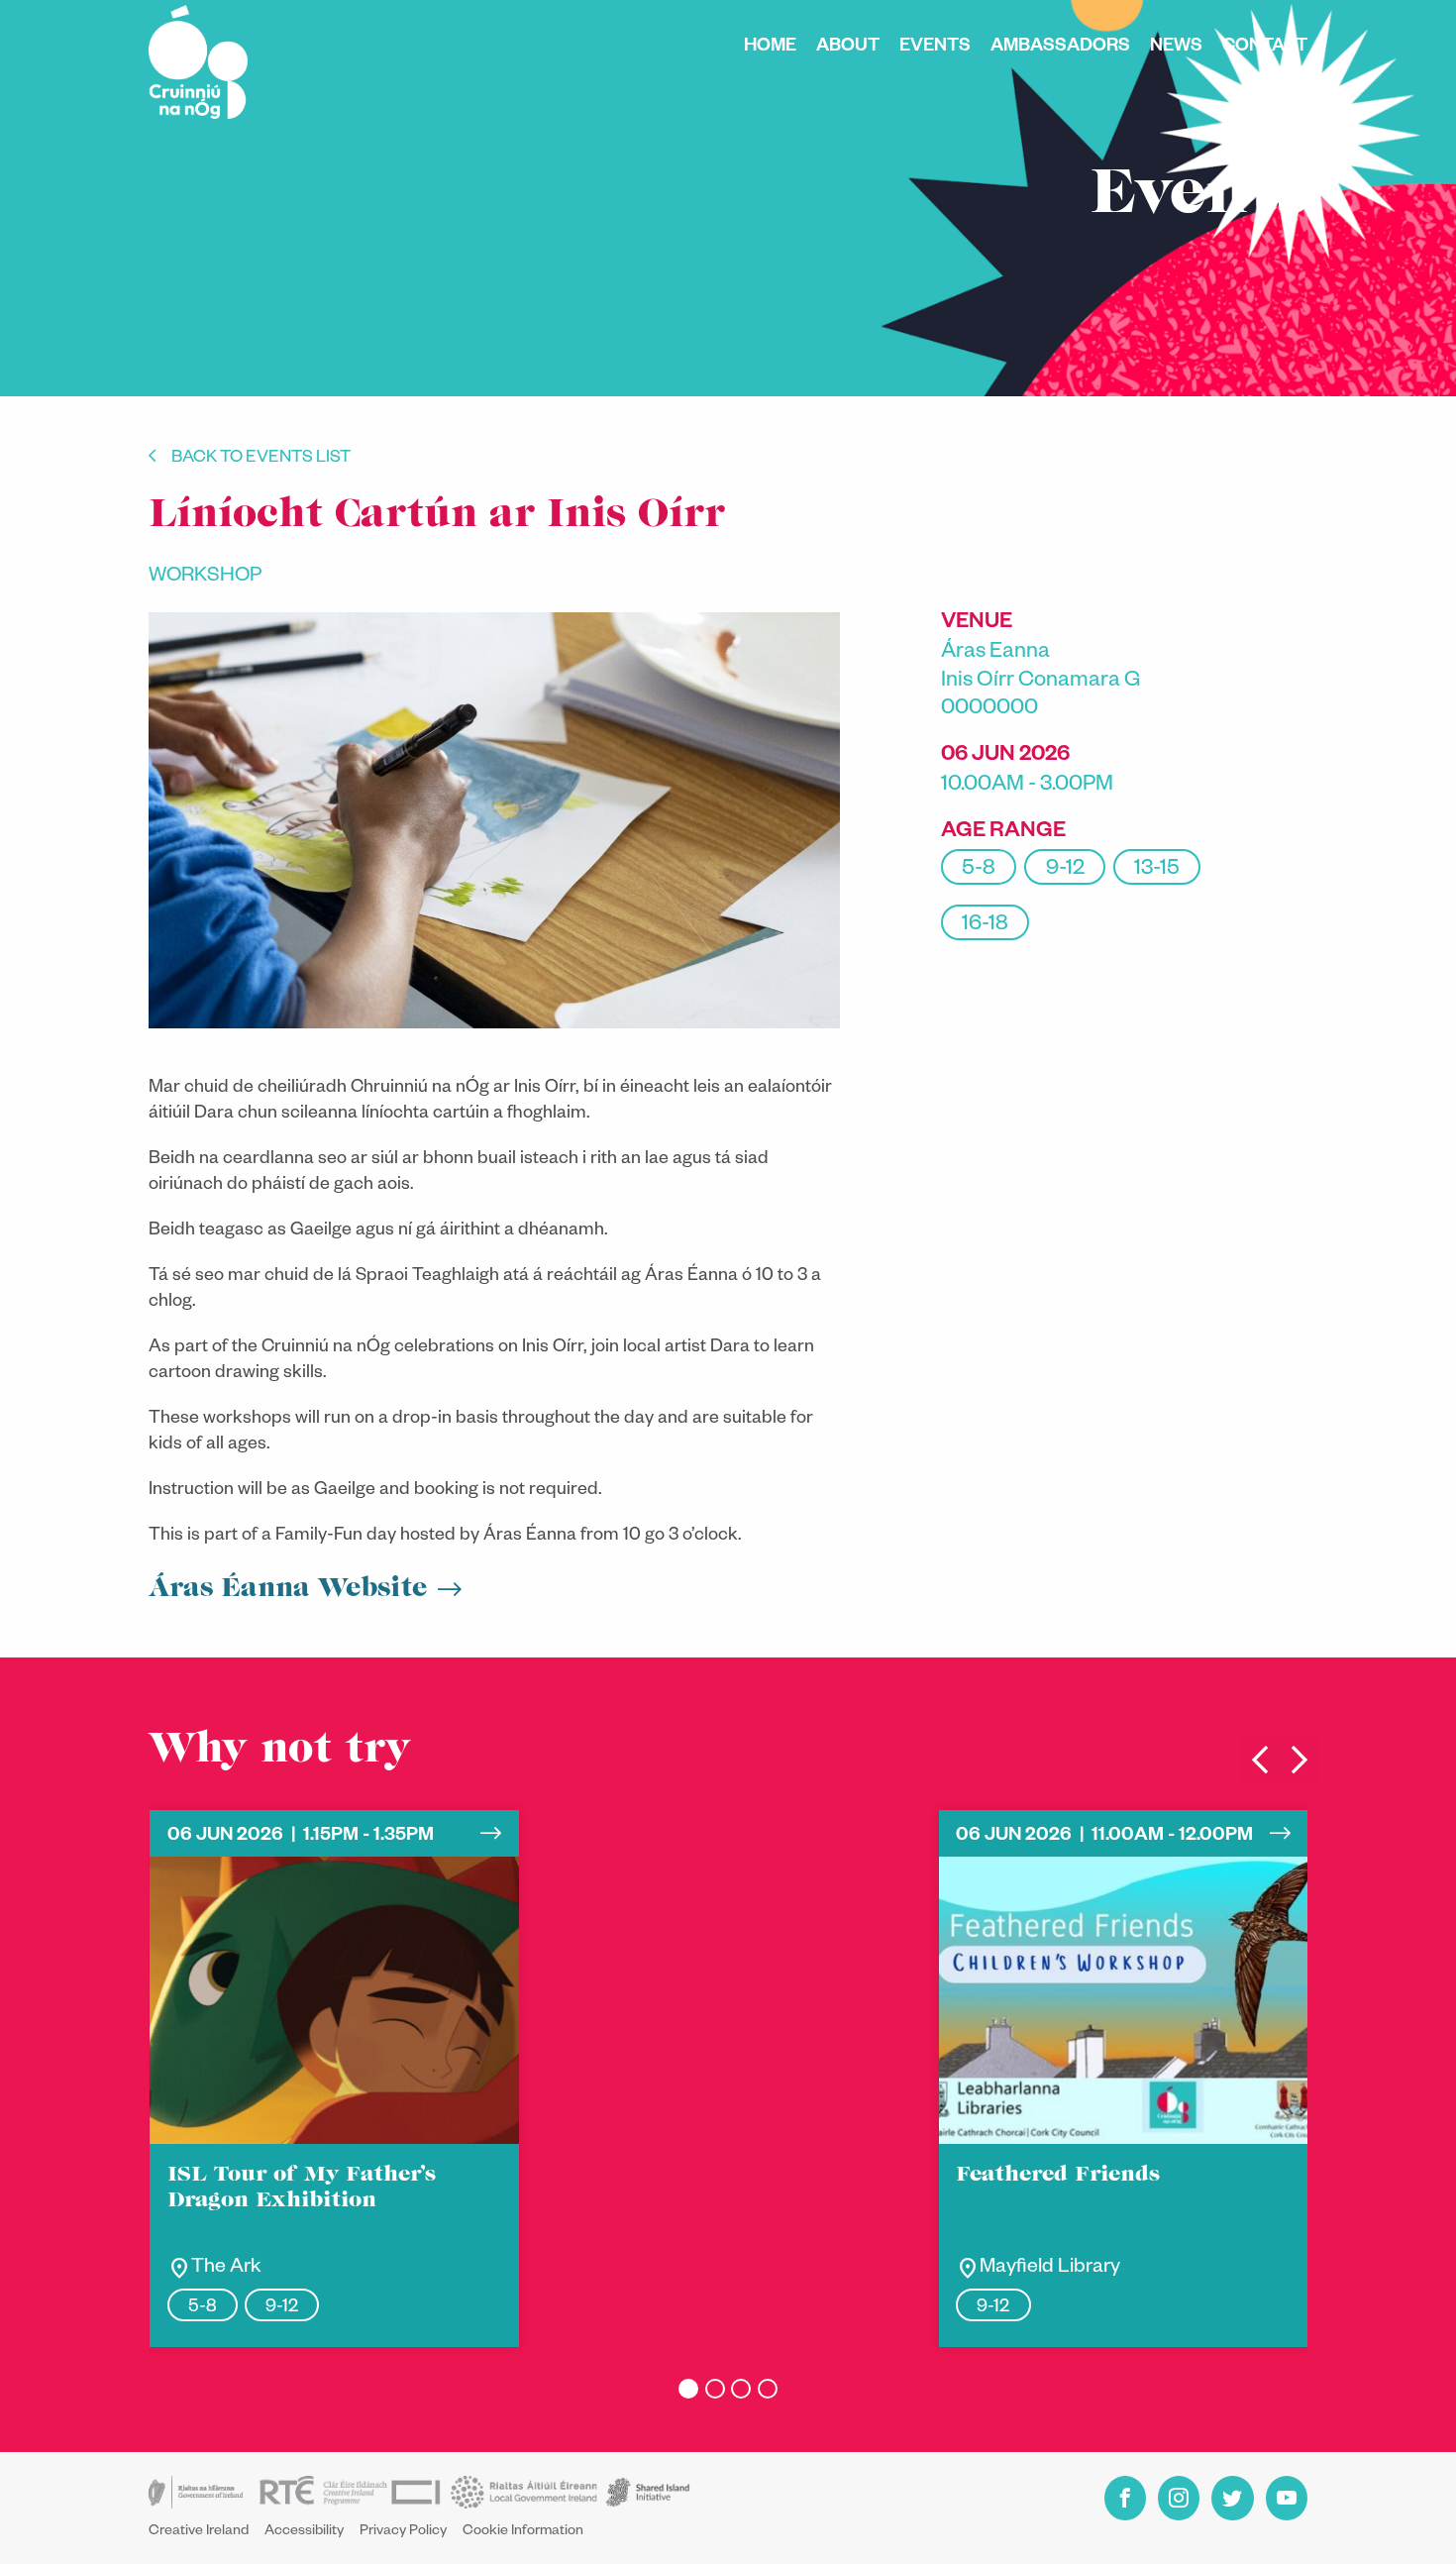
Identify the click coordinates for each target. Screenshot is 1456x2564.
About (848, 48)
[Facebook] (1125, 2498)
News (1176, 48)
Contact (1265, 48)
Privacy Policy (403, 2532)
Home (770, 48)
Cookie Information (523, 2532)
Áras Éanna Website (288, 1589)
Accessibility (304, 2532)
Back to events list (261, 459)
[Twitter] (1232, 2498)
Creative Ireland (199, 2532)
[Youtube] (1287, 2498)
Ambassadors (1060, 48)
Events (935, 48)
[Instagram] (1179, 2498)
